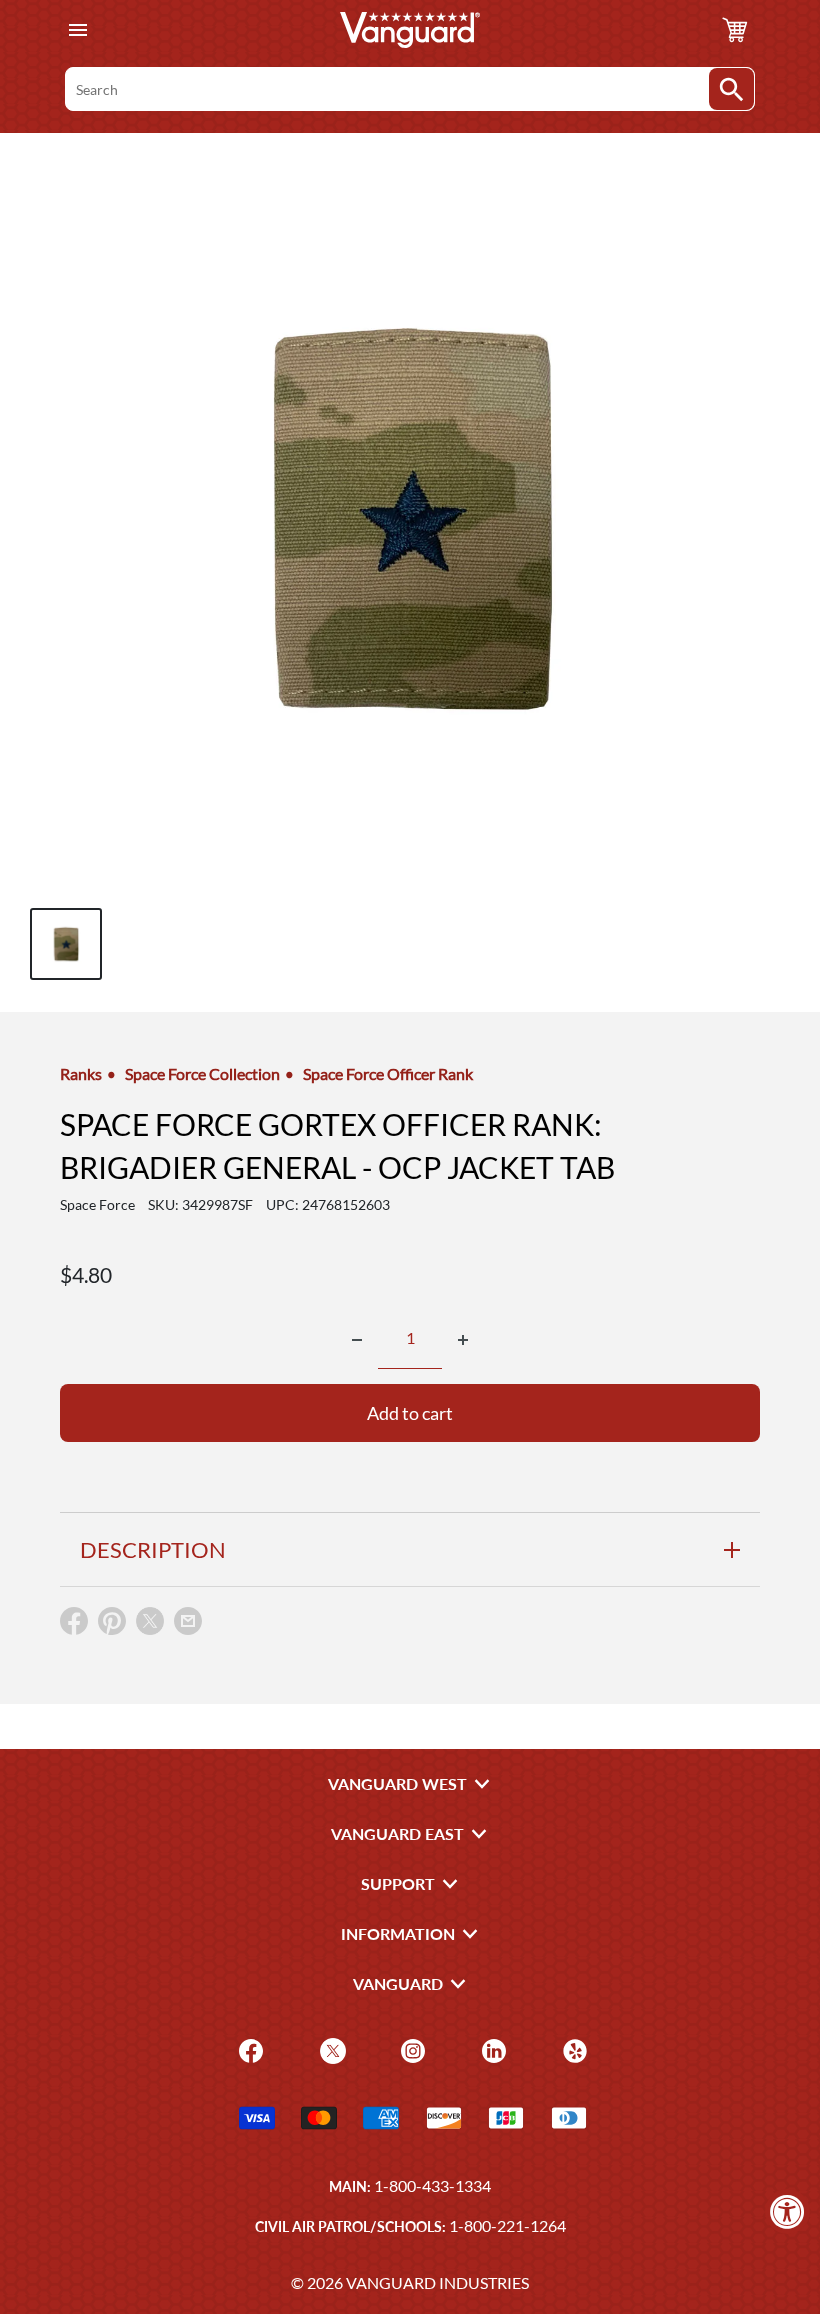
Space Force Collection (202, 1073)
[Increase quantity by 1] (463, 1340)
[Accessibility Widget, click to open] (787, 2211)
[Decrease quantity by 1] (357, 1340)
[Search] (731, 89)
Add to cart (410, 1413)
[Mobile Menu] (77, 30)
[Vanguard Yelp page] (572, 2048)
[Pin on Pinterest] (112, 1625)
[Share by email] (188, 1622)
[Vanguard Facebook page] (248, 2048)
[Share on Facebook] (74, 1625)
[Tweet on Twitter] (150, 1625)
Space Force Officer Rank (388, 1073)
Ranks (81, 1073)
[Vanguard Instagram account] (410, 2048)
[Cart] (735, 30)
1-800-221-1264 (507, 2225)
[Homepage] (410, 30)
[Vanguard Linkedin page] (491, 2048)
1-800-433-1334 (432, 2185)
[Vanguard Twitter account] (330, 2048)
